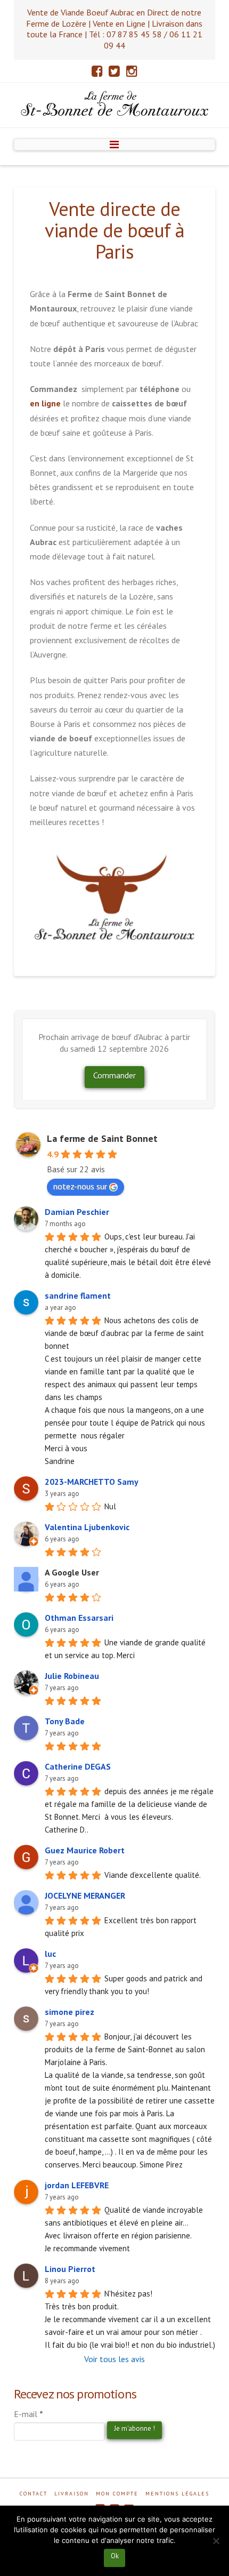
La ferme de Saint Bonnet (102, 1138)
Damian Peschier (77, 1212)
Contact (34, 2494)
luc (50, 1954)
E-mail (28, 2414)
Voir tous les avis (114, 2359)
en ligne (45, 403)
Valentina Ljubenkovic (87, 1527)
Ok (115, 2556)
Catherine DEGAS (78, 1766)
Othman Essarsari (79, 1618)
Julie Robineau (72, 1676)
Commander (114, 1075)
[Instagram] (132, 71)
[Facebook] (97, 71)
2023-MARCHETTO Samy (92, 1482)
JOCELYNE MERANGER (85, 1895)
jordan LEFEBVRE (77, 2185)
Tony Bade (65, 1721)
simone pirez (69, 2012)
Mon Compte (117, 2494)
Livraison (72, 2494)
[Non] (216, 2541)
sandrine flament (78, 1295)
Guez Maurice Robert (85, 1850)
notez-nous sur (80, 1186)
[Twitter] (114, 71)
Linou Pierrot (70, 2269)
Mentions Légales (177, 2494)
